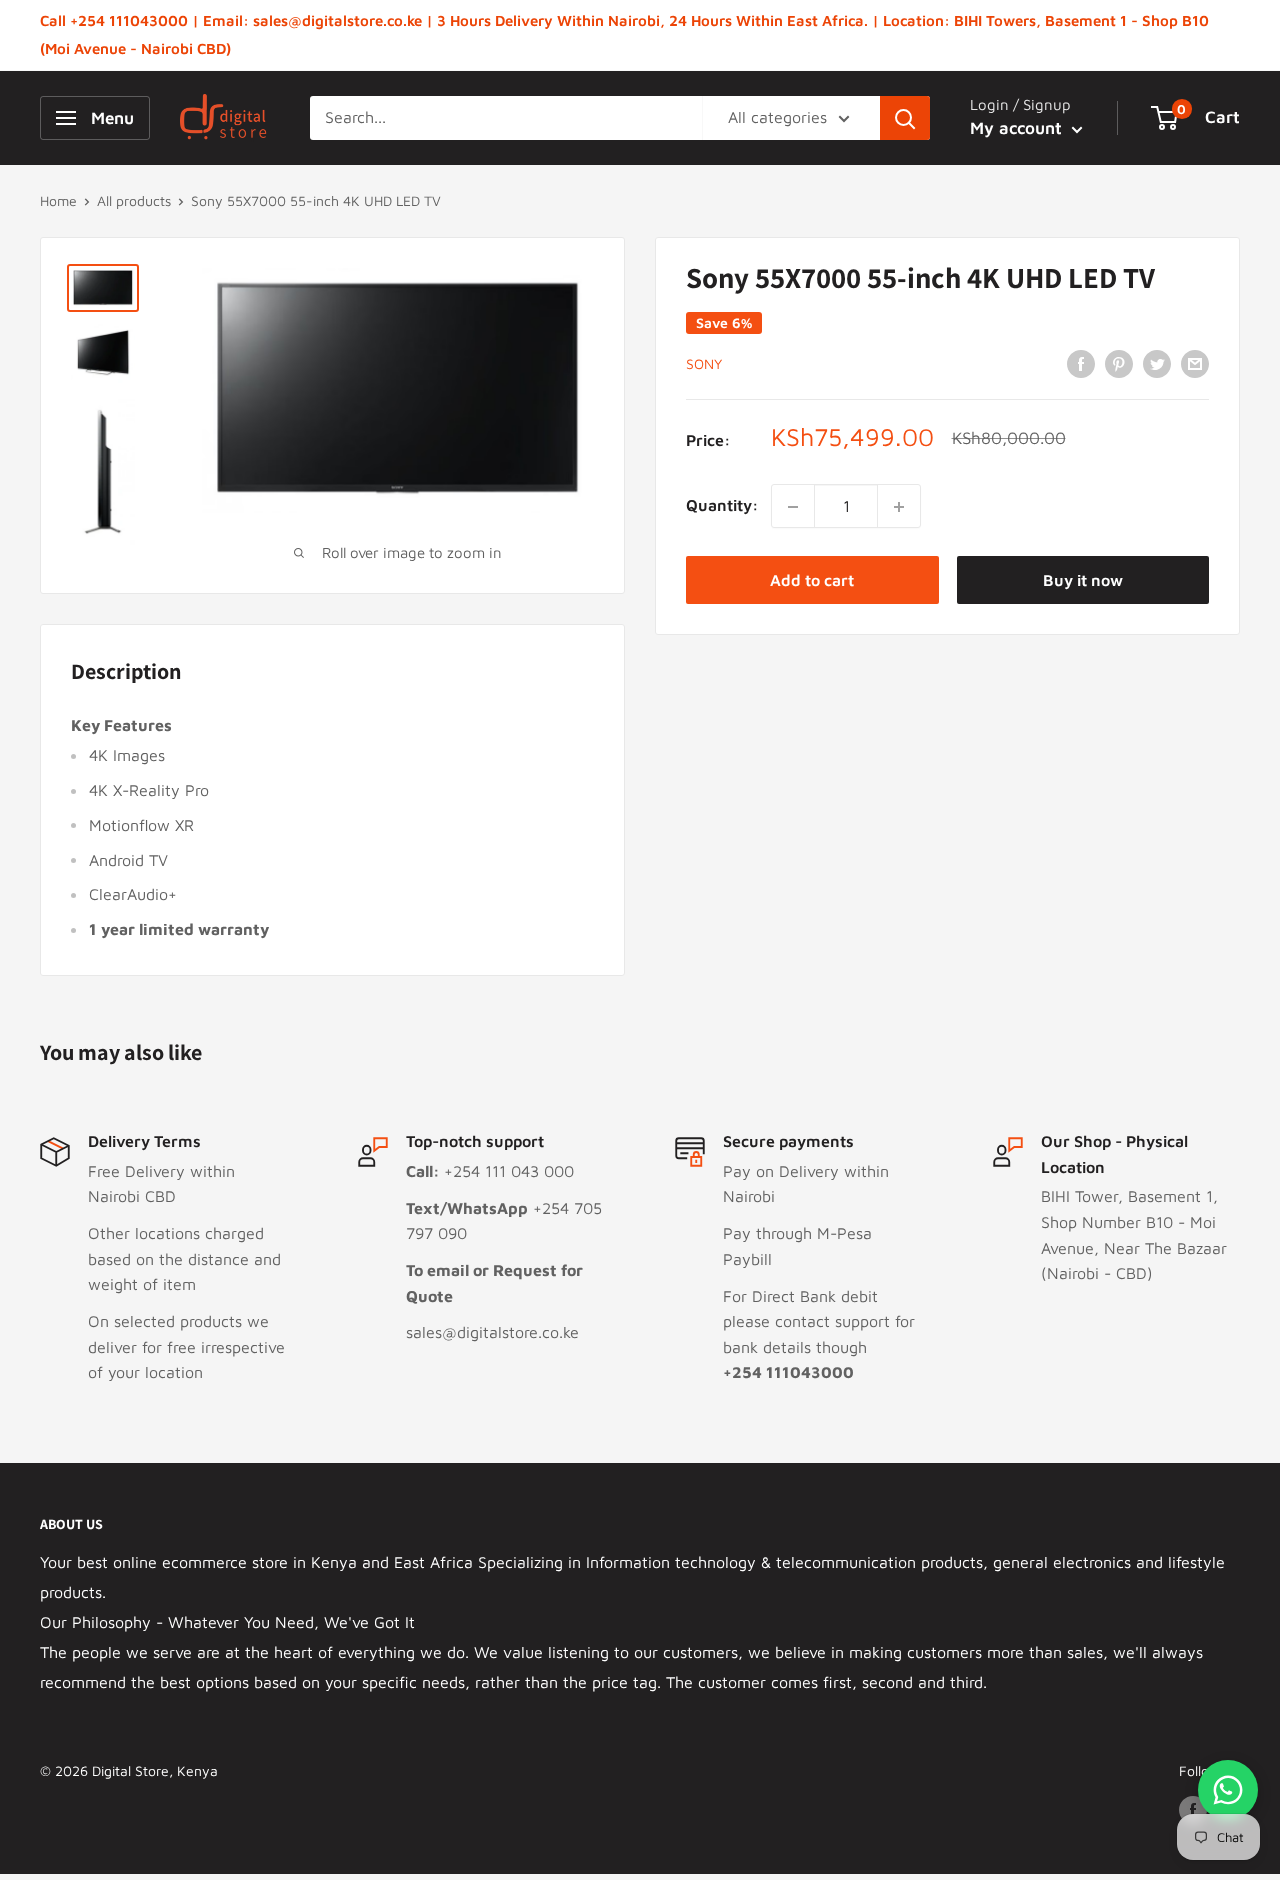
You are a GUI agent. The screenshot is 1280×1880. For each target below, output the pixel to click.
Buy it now (1083, 581)
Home (58, 200)
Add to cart (812, 581)
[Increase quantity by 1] (899, 507)
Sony (704, 364)
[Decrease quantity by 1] (793, 507)
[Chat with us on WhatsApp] (1228, 1790)
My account (1018, 128)
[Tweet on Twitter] (1157, 363)
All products (134, 200)
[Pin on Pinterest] (1119, 363)
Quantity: (722, 506)
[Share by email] (1195, 363)
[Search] (905, 118)
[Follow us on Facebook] (1193, 1809)
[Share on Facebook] (1081, 363)
